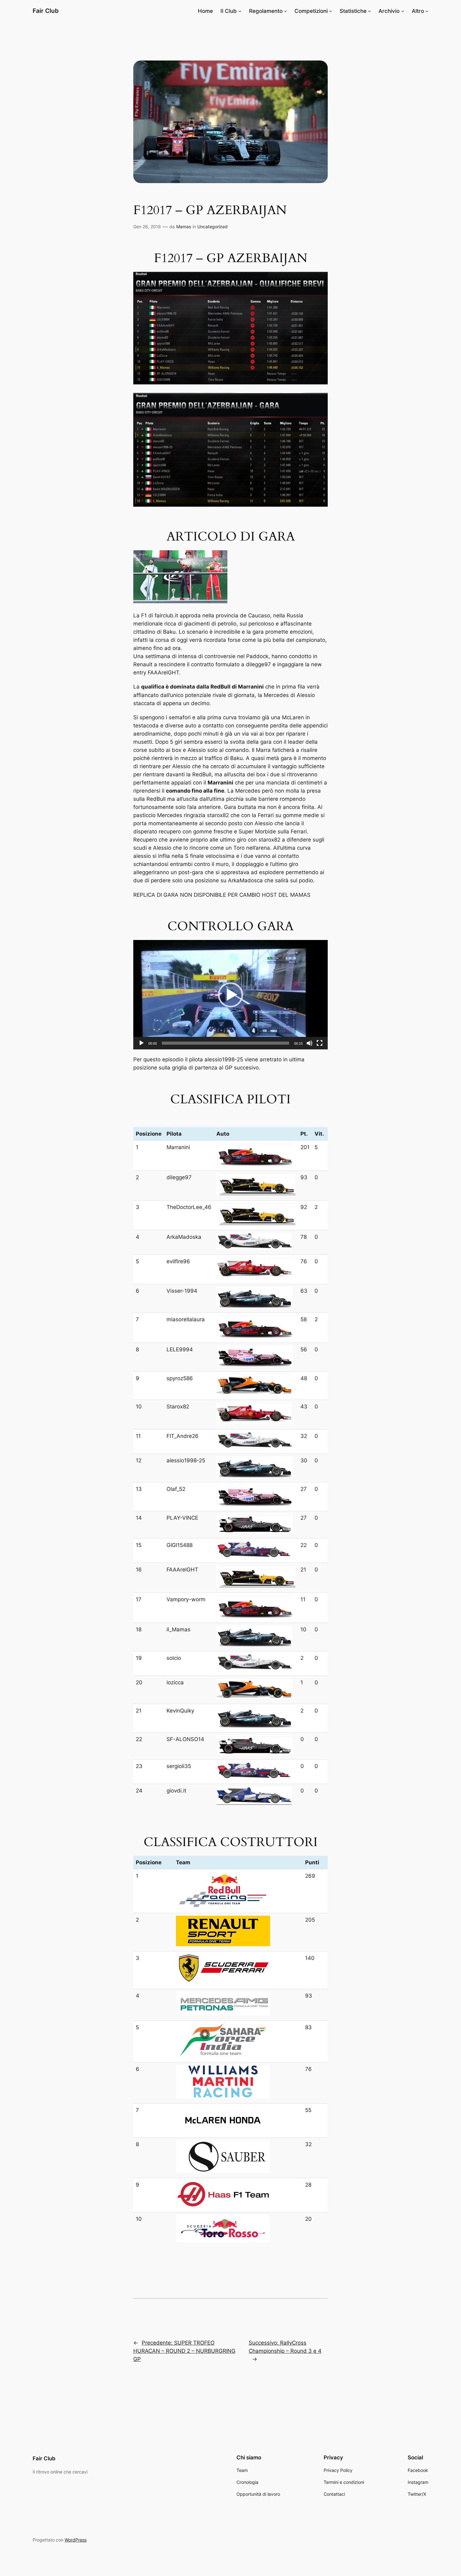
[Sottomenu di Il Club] (240, 11)
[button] (230, 995)
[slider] (225, 1043)
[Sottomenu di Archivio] (403, 11)
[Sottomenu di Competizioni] (331, 11)
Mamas (184, 227)
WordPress (76, 2540)
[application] (230, 995)
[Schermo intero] (320, 1043)
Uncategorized (212, 227)
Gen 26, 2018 (147, 227)
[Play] (141, 1043)
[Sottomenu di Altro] (427, 11)
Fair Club (46, 11)
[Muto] (310, 1043)
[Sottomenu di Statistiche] (369, 11)
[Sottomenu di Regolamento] (285, 11)
